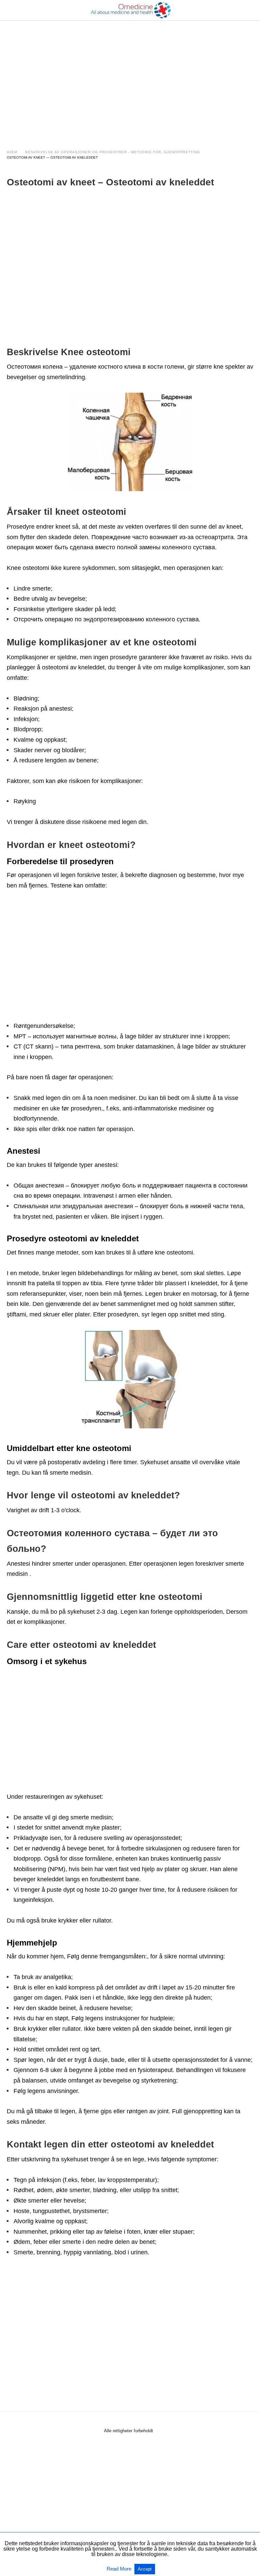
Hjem (12, 152)
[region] (130, 78)
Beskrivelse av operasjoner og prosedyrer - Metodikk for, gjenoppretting (113, 152)
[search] (250, 10)
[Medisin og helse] (130, 10)
